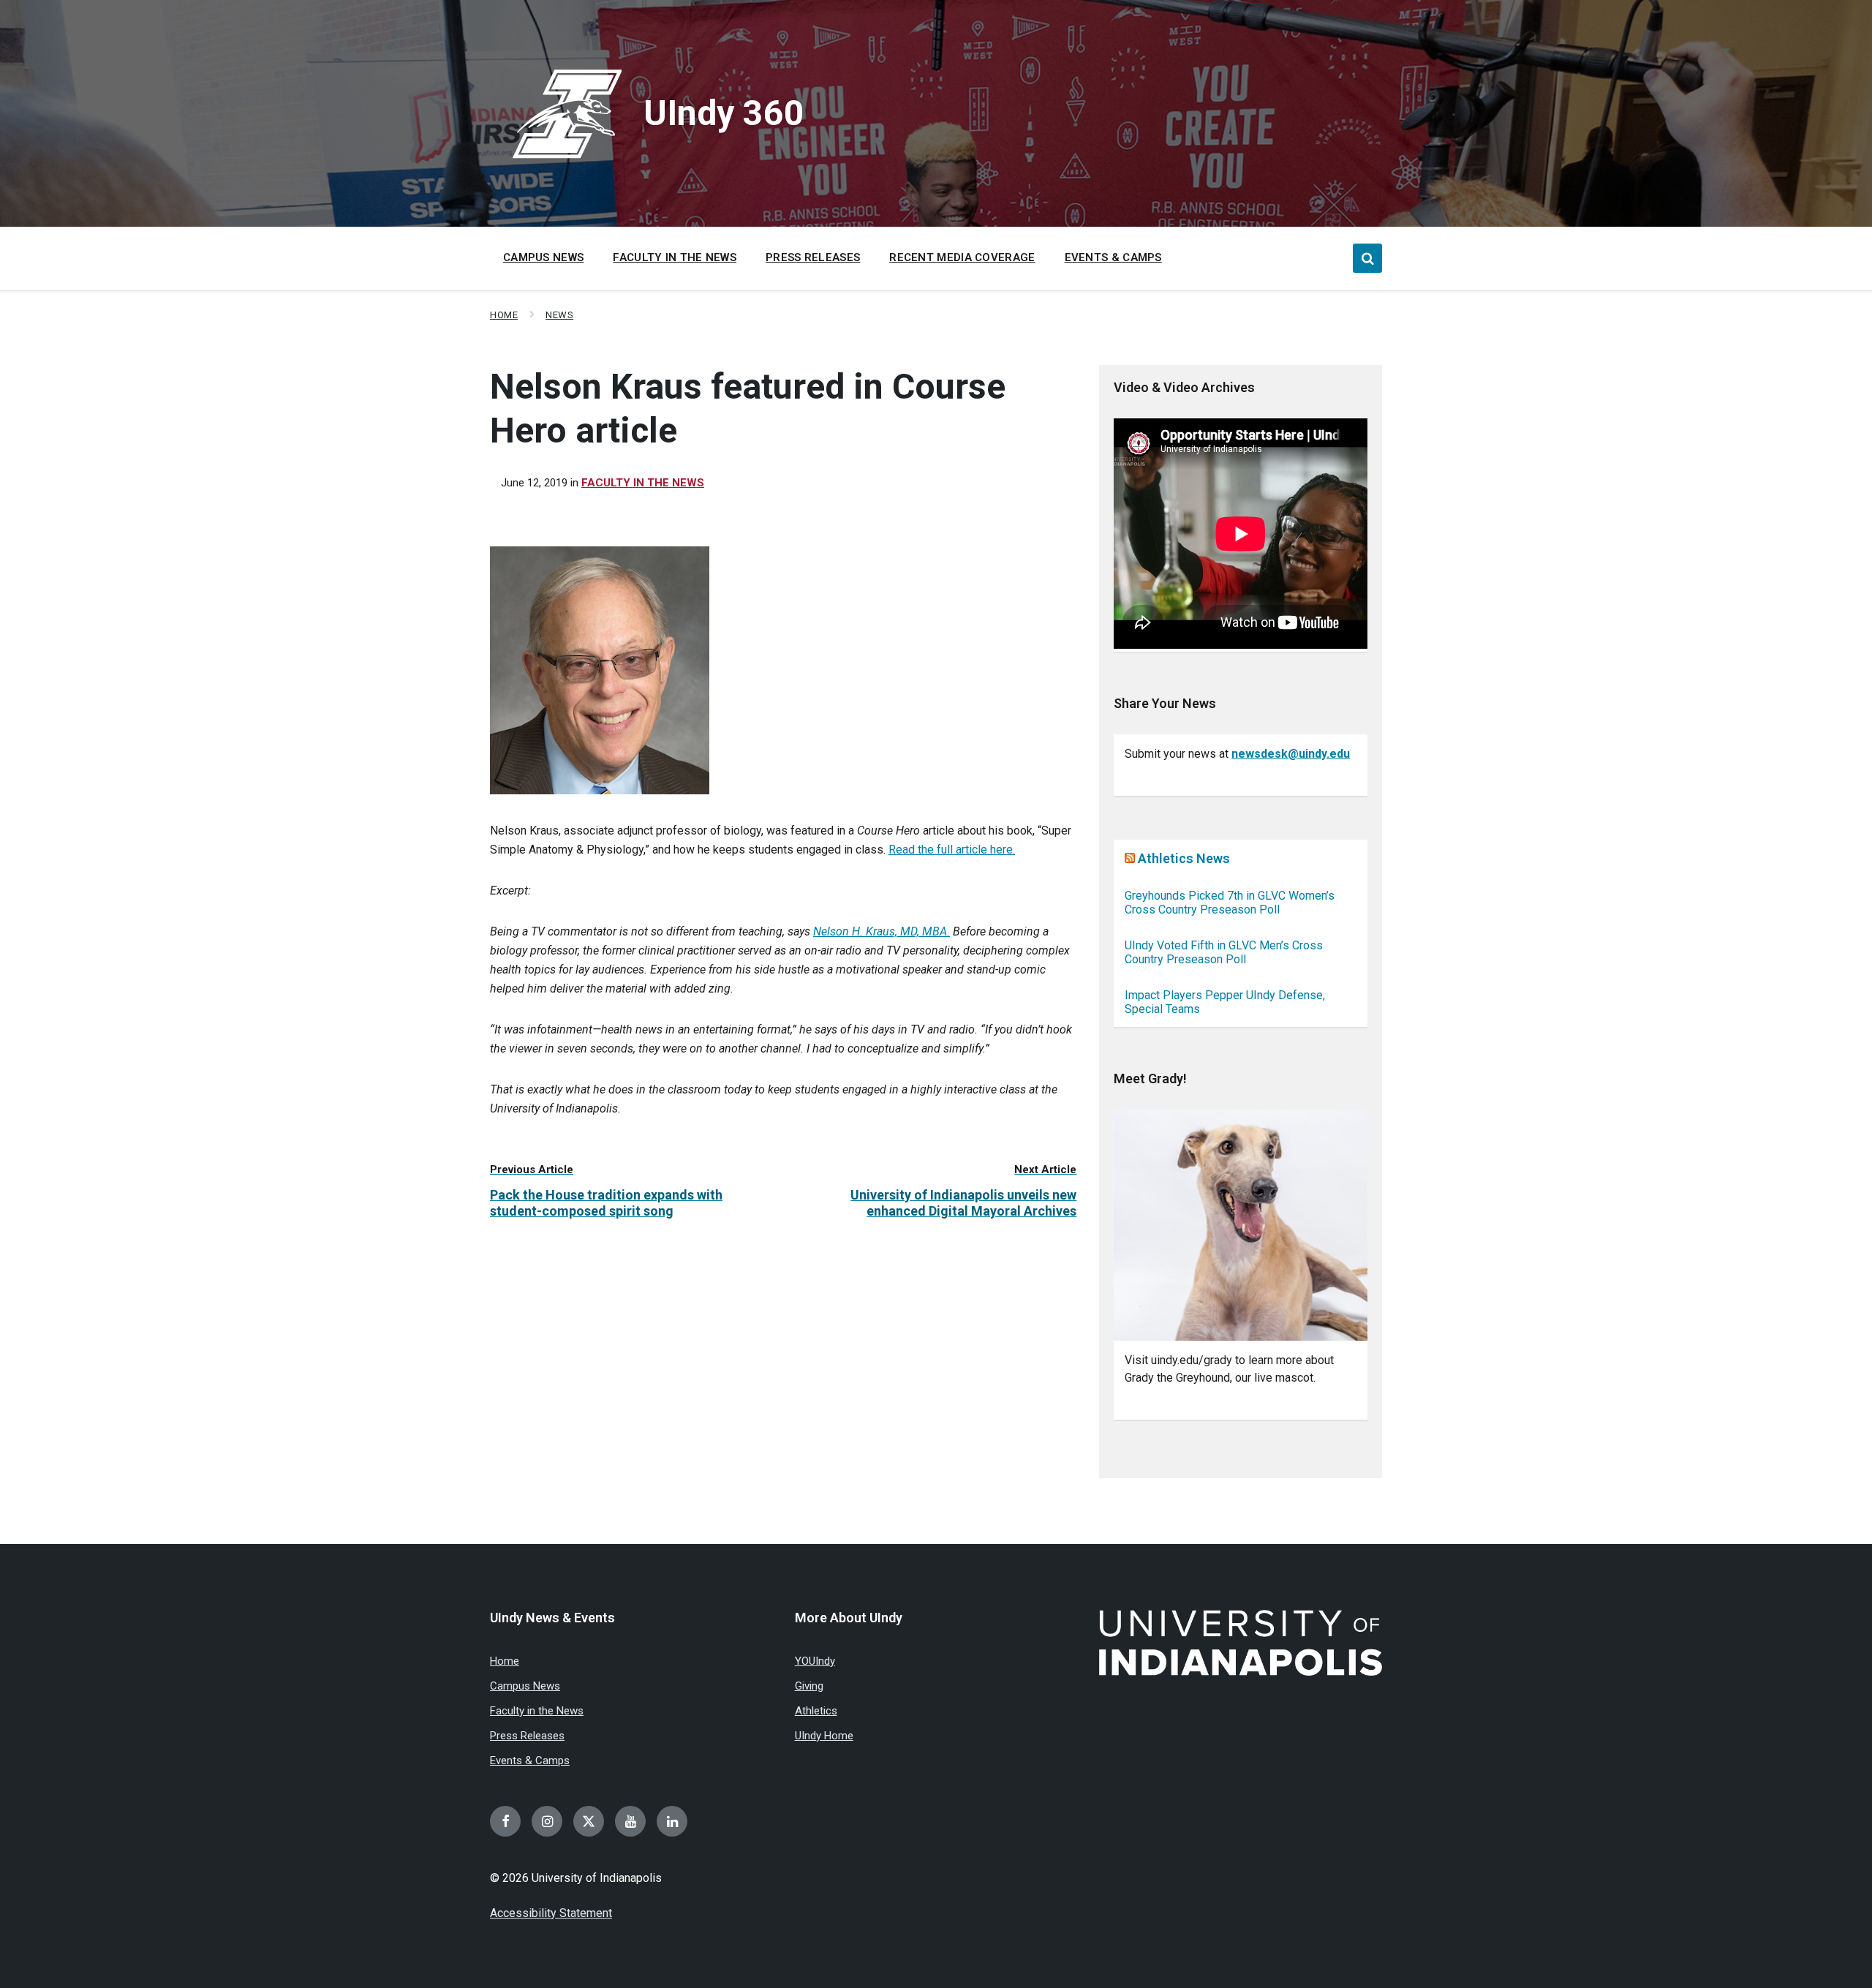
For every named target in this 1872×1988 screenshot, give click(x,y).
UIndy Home (824, 1736)
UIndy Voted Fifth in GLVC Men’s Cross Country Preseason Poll (1224, 952)
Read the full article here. (952, 850)
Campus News (525, 1686)
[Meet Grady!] (1241, 1225)
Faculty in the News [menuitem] (675, 257)
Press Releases (527, 1736)
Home (504, 315)
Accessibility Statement (551, 1913)
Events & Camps (530, 1761)
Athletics (816, 1711)
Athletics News (1184, 858)
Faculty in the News (643, 483)
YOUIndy (815, 1661)
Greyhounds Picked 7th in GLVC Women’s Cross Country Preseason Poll (1230, 903)
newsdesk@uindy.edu (1291, 754)
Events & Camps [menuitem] (1113, 257)
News (559, 315)
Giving (809, 1686)
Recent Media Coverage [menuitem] (962, 257)
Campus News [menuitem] (543, 257)
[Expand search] (1367, 258)
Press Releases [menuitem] (813, 257)
